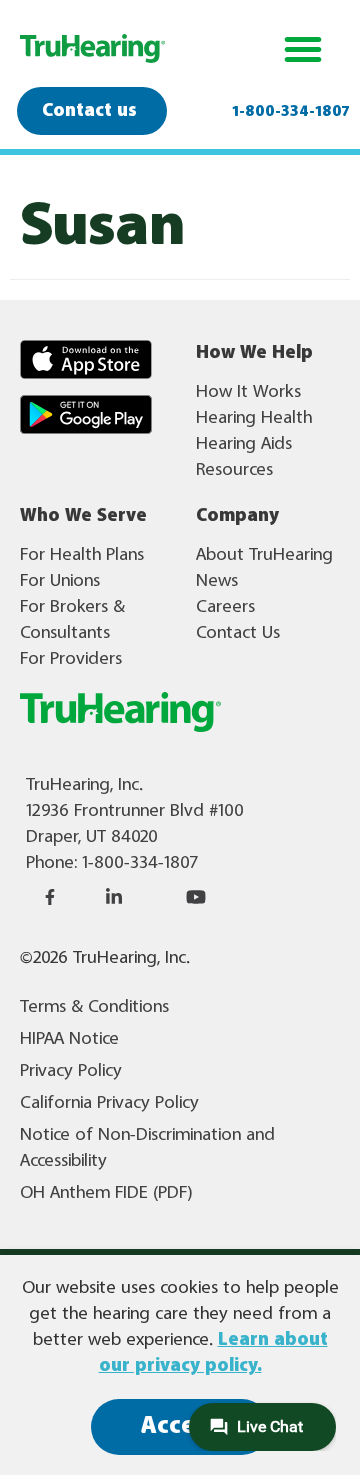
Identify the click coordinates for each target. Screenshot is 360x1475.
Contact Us (238, 633)
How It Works (248, 392)
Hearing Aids (244, 444)
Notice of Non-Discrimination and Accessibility (147, 1148)
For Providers (71, 659)
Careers (225, 607)
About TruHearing (264, 555)
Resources (234, 470)
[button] (108, 359)
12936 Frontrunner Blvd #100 (135, 811)
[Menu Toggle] (303, 49)
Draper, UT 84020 (92, 837)
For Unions (60, 581)
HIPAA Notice (69, 1039)
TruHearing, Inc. (84, 785)
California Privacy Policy (109, 1103)
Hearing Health (254, 418)
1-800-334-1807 (291, 112)
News (217, 581)
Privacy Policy (71, 1071)
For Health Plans (82, 555)
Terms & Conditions (94, 1007)
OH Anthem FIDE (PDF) (106, 1193)
